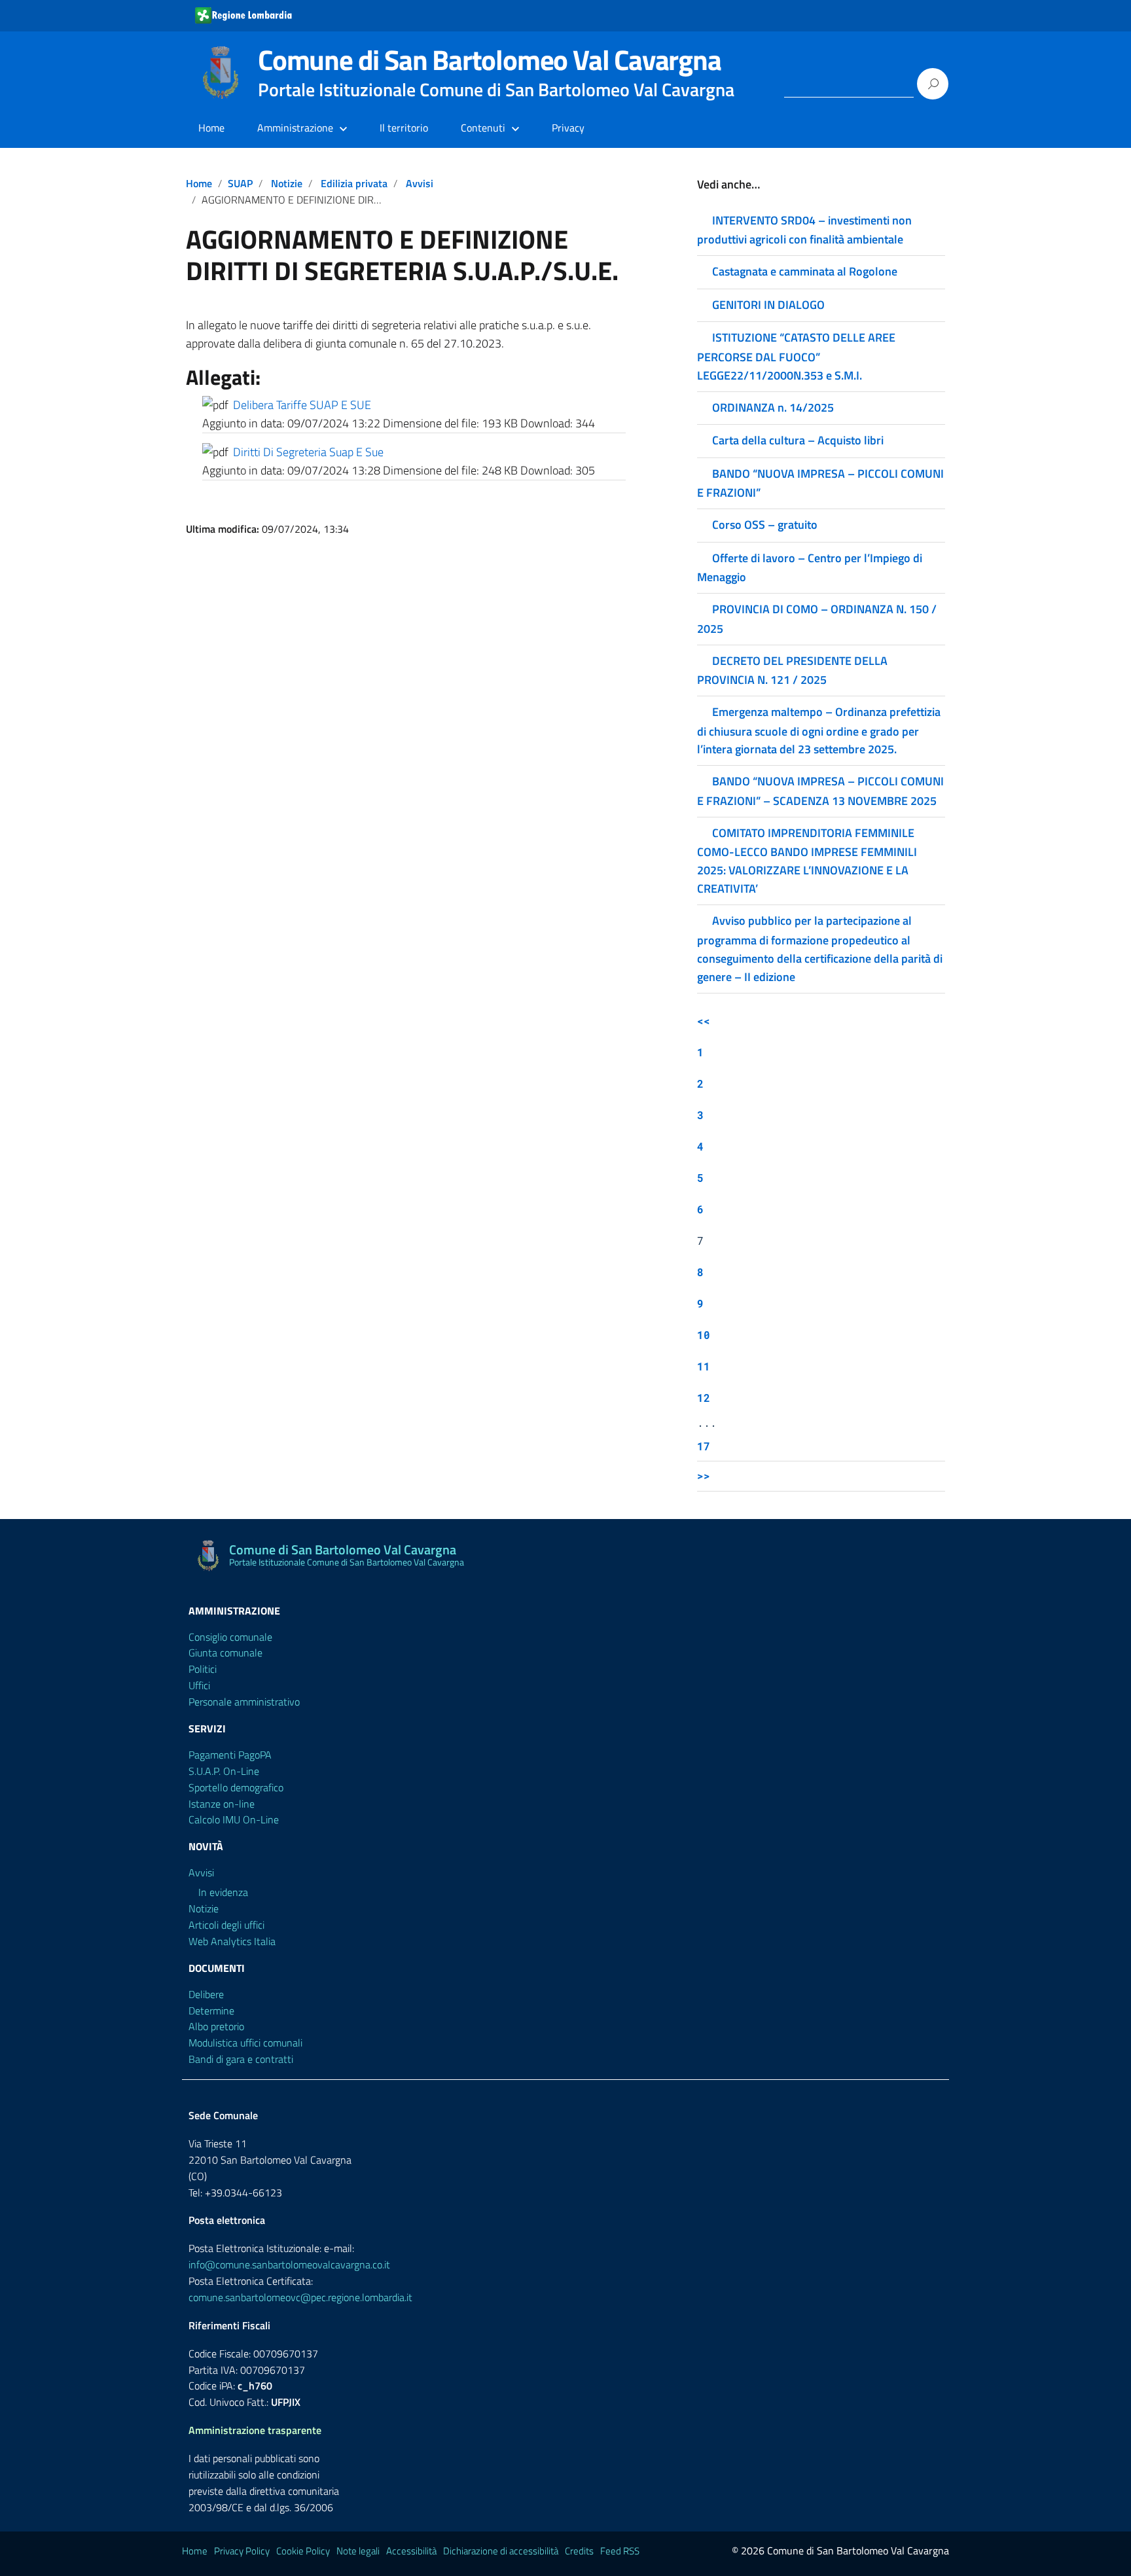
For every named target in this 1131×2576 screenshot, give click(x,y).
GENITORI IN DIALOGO (768, 305)
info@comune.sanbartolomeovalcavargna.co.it (289, 2264)
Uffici (199, 1685)
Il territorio (404, 128)
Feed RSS (620, 2551)
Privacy (568, 128)
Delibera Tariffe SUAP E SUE (302, 405)
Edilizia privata (354, 183)
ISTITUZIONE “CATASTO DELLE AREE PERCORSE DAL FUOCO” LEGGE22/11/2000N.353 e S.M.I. (796, 356)
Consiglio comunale (230, 1637)
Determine (211, 2011)
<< (704, 1021)
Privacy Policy (242, 2551)
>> (704, 1476)
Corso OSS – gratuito (765, 525)
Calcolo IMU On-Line (234, 1819)
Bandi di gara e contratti (241, 2059)
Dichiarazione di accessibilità (501, 2551)
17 (704, 1446)
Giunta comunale (225, 1653)
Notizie (287, 183)
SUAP (240, 183)
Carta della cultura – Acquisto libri (798, 440)
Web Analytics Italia (232, 1941)
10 (704, 1335)
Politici (203, 1669)
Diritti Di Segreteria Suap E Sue (308, 452)
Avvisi (420, 183)
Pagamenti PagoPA (230, 1755)
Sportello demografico (236, 1787)
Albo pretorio (216, 2026)
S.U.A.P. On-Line (224, 1771)
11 (704, 1366)
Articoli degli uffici (226, 1925)
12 (704, 1398)
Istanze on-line (222, 1804)
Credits (579, 2551)
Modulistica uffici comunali (245, 2043)
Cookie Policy (303, 2551)
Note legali (358, 2551)
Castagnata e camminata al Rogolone (805, 271)
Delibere (206, 1994)
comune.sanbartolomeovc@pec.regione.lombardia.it (300, 2297)
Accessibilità (411, 2551)
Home (211, 128)
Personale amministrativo (244, 1702)
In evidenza (223, 1892)
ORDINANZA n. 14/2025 (773, 407)
